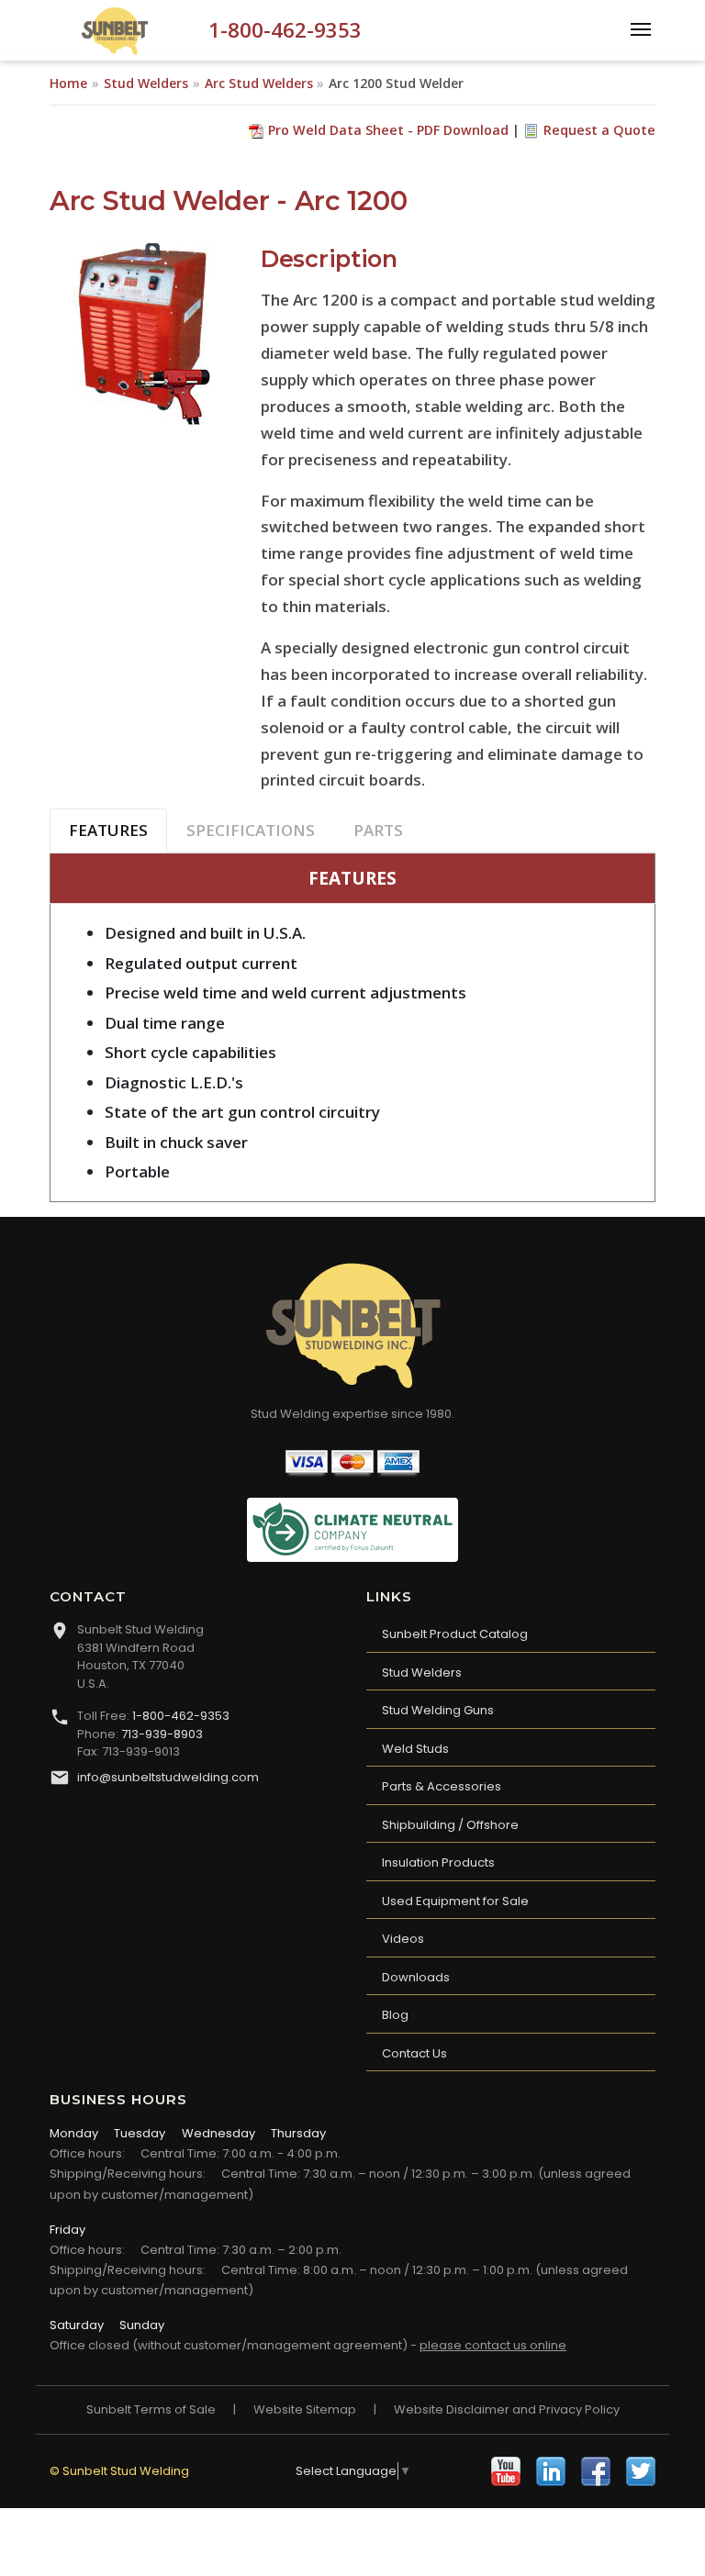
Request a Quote (599, 130)
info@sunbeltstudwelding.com (168, 1777)
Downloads (416, 1977)
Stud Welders (146, 83)
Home (68, 83)
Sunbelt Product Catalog (455, 1634)
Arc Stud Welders (259, 83)
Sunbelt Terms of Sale (151, 2409)
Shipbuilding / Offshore (450, 1825)
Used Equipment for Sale (455, 1901)
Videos (403, 1939)
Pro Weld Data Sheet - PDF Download (388, 130)
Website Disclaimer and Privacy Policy (507, 2409)
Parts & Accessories (442, 1786)
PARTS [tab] (378, 830)
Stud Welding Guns (438, 1710)
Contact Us (414, 2053)
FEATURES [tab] (108, 830)
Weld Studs (415, 1749)
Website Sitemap (305, 2409)
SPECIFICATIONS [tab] (251, 830)
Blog (395, 2015)
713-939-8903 (162, 1734)
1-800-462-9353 (285, 30)
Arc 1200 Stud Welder (396, 83)
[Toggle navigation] (641, 28)
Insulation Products (438, 1862)
